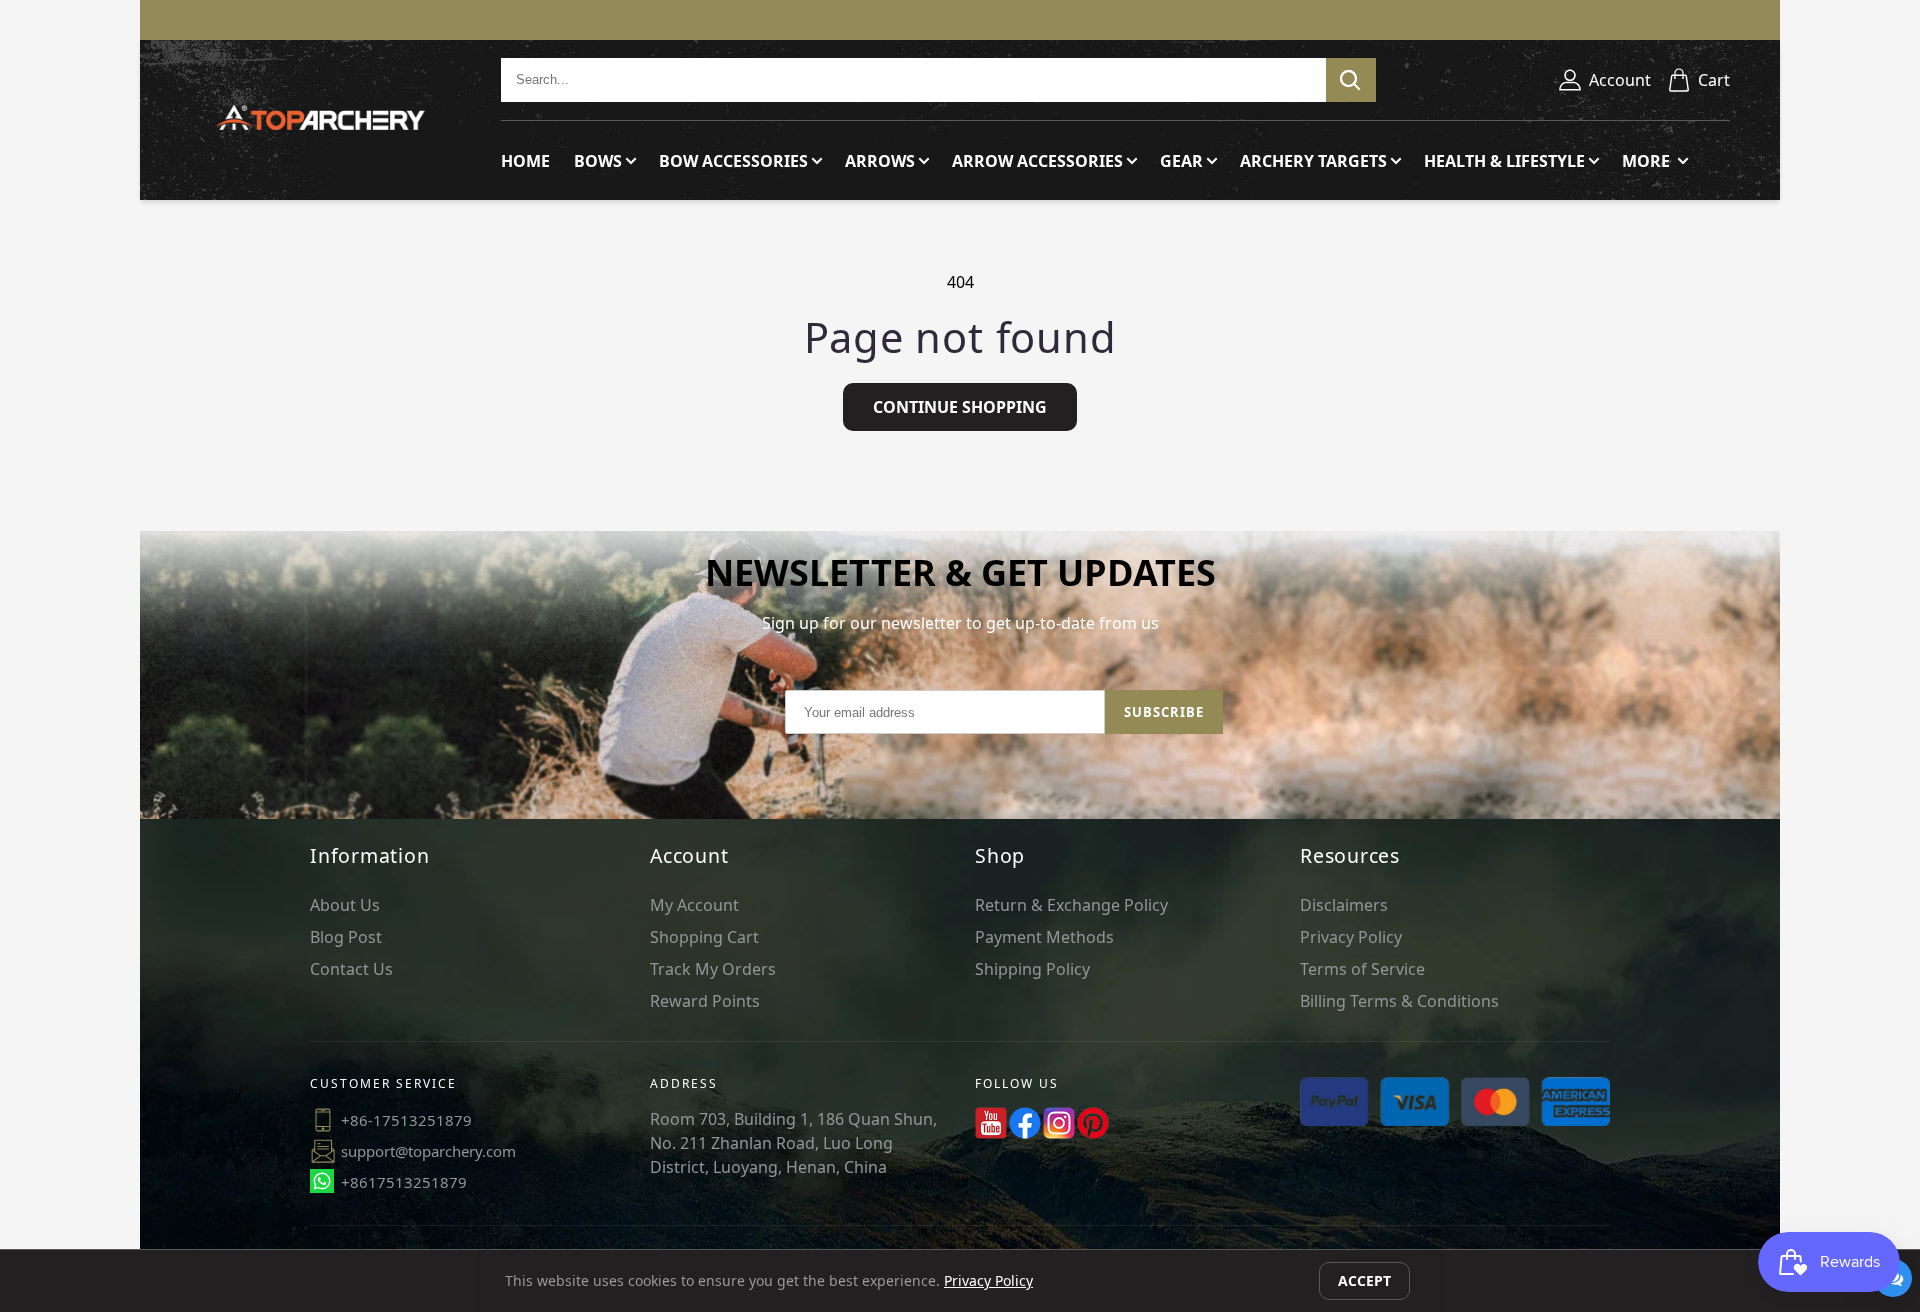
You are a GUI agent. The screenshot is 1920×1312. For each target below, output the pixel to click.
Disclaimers (1344, 905)
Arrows (880, 161)
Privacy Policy (1351, 937)
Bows (598, 161)
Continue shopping (960, 407)
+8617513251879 (404, 1182)
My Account (694, 905)
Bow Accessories (733, 161)
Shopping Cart (704, 937)
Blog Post (346, 937)
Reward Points (705, 1001)
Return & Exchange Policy (1071, 905)
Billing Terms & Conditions (1399, 1001)
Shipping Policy (1032, 969)
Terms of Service (1362, 969)
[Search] (1351, 80)
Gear (1181, 161)
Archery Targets (1313, 161)
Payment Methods (1044, 937)
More (1648, 161)
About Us (345, 905)
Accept (1364, 1280)
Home (525, 161)
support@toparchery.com (428, 1151)
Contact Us (351, 969)
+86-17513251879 (406, 1120)
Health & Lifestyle (1504, 161)
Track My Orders (713, 969)
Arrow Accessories (1037, 161)
